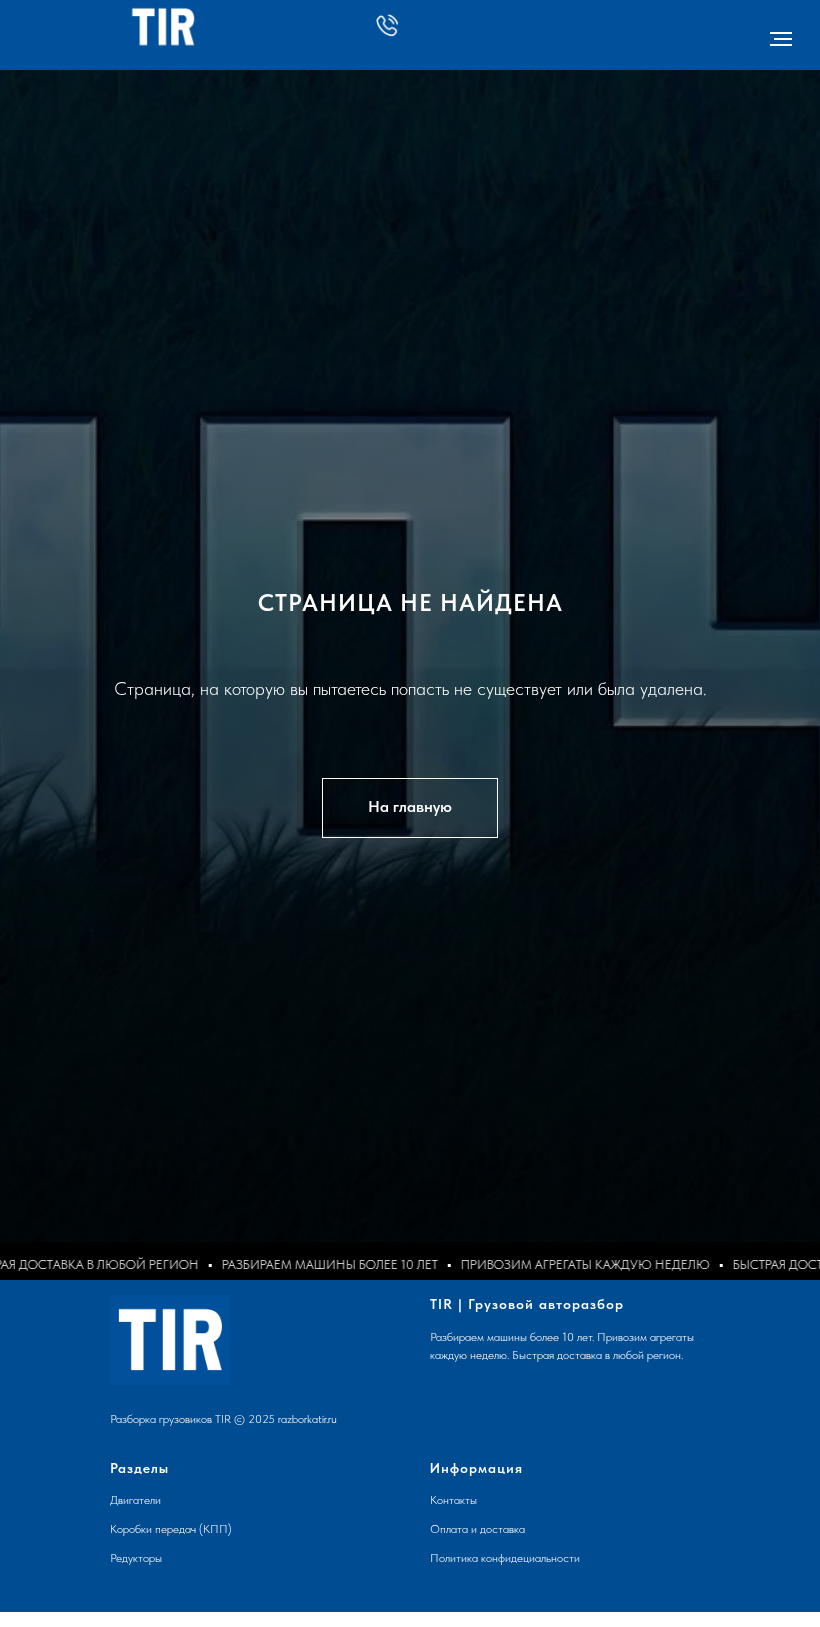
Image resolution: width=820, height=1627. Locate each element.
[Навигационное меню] (781, 39)
